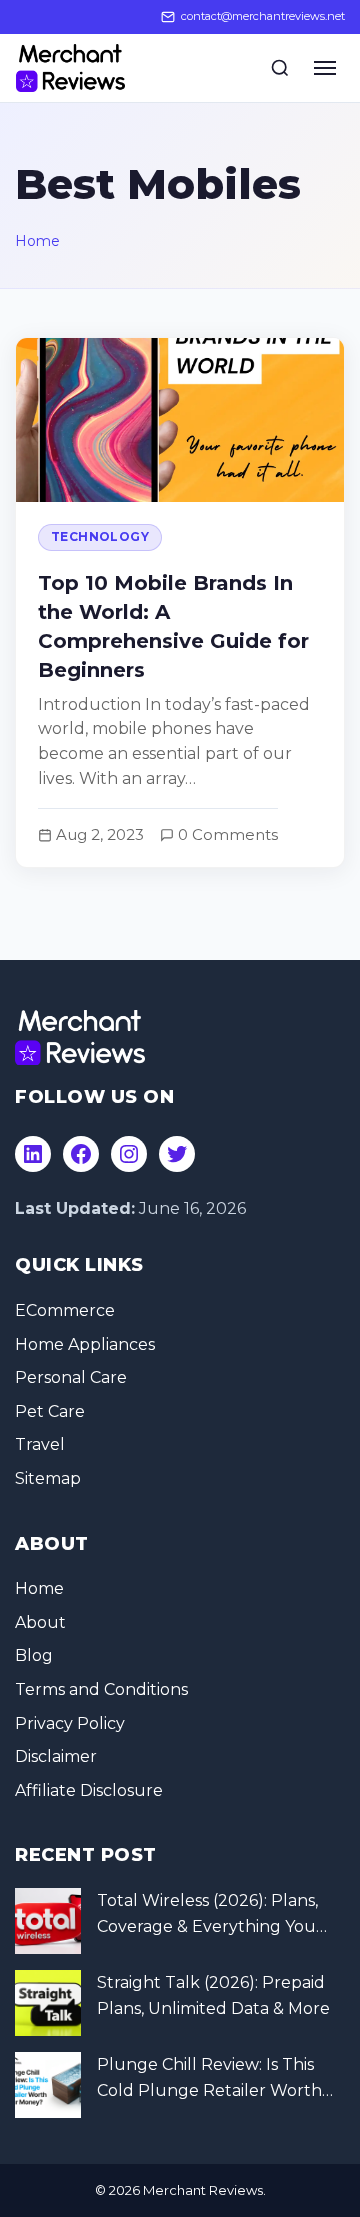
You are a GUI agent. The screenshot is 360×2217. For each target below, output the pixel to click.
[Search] (280, 68)
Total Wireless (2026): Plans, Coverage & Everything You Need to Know (207, 1915)
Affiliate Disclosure (89, 1790)
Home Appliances (85, 1344)
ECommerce (65, 1310)
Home (37, 241)
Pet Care (50, 1411)
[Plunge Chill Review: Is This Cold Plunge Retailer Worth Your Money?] (48, 2085)
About (40, 1622)
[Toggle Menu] (325, 68)
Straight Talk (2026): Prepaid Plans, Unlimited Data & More (213, 1995)
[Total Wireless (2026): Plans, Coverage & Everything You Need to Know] (48, 1921)
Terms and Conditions (101, 1689)
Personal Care (71, 1377)
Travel (40, 1444)
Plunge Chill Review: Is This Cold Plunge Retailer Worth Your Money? (209, 2079)
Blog (34, 1655)
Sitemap (48, 1478)
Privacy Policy (70, 1723)
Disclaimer (56, 1756)
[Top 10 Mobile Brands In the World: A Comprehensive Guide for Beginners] (180, 602)
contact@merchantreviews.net (263, 16)
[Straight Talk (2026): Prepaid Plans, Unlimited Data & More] (48, 2003)
